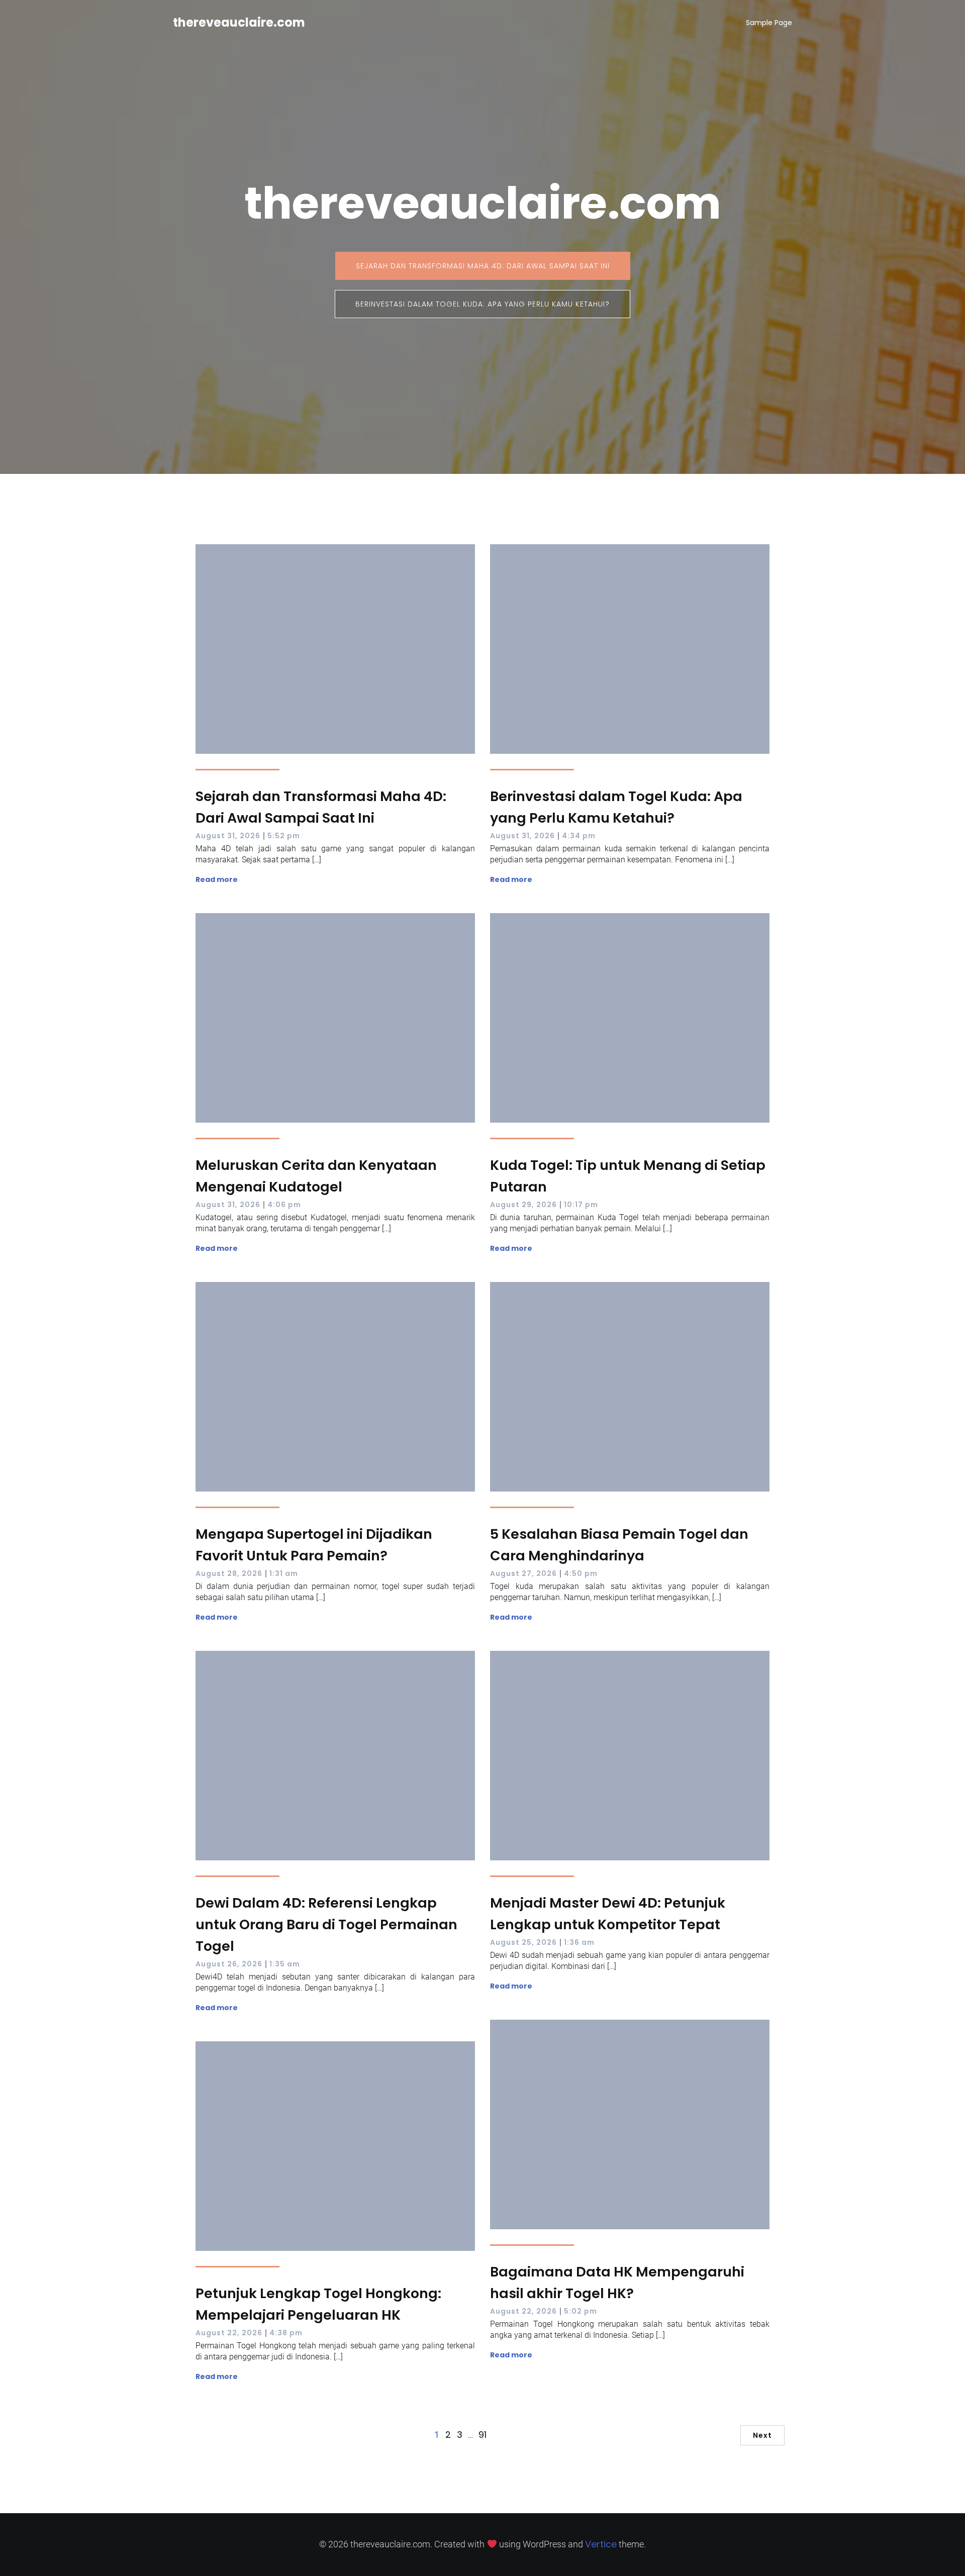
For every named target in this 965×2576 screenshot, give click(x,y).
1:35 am (285, 1964)
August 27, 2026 (523, 1573)
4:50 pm (581, 1573)
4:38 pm (286, 2333)
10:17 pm (581, 1205)
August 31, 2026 (228, 836)
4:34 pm (579, 836)
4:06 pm (284, 1205)
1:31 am (284, 1573)
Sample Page (769, 23)
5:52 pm (284, 836)
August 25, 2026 (523, 1942)
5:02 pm (581, 2311)
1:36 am (579, 1942)
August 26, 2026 (229, 1964)
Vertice (601, 2544)
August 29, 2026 (523, 1205)
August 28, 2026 (229, 1573)
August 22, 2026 (523, 2311)
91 (482, 2435)
